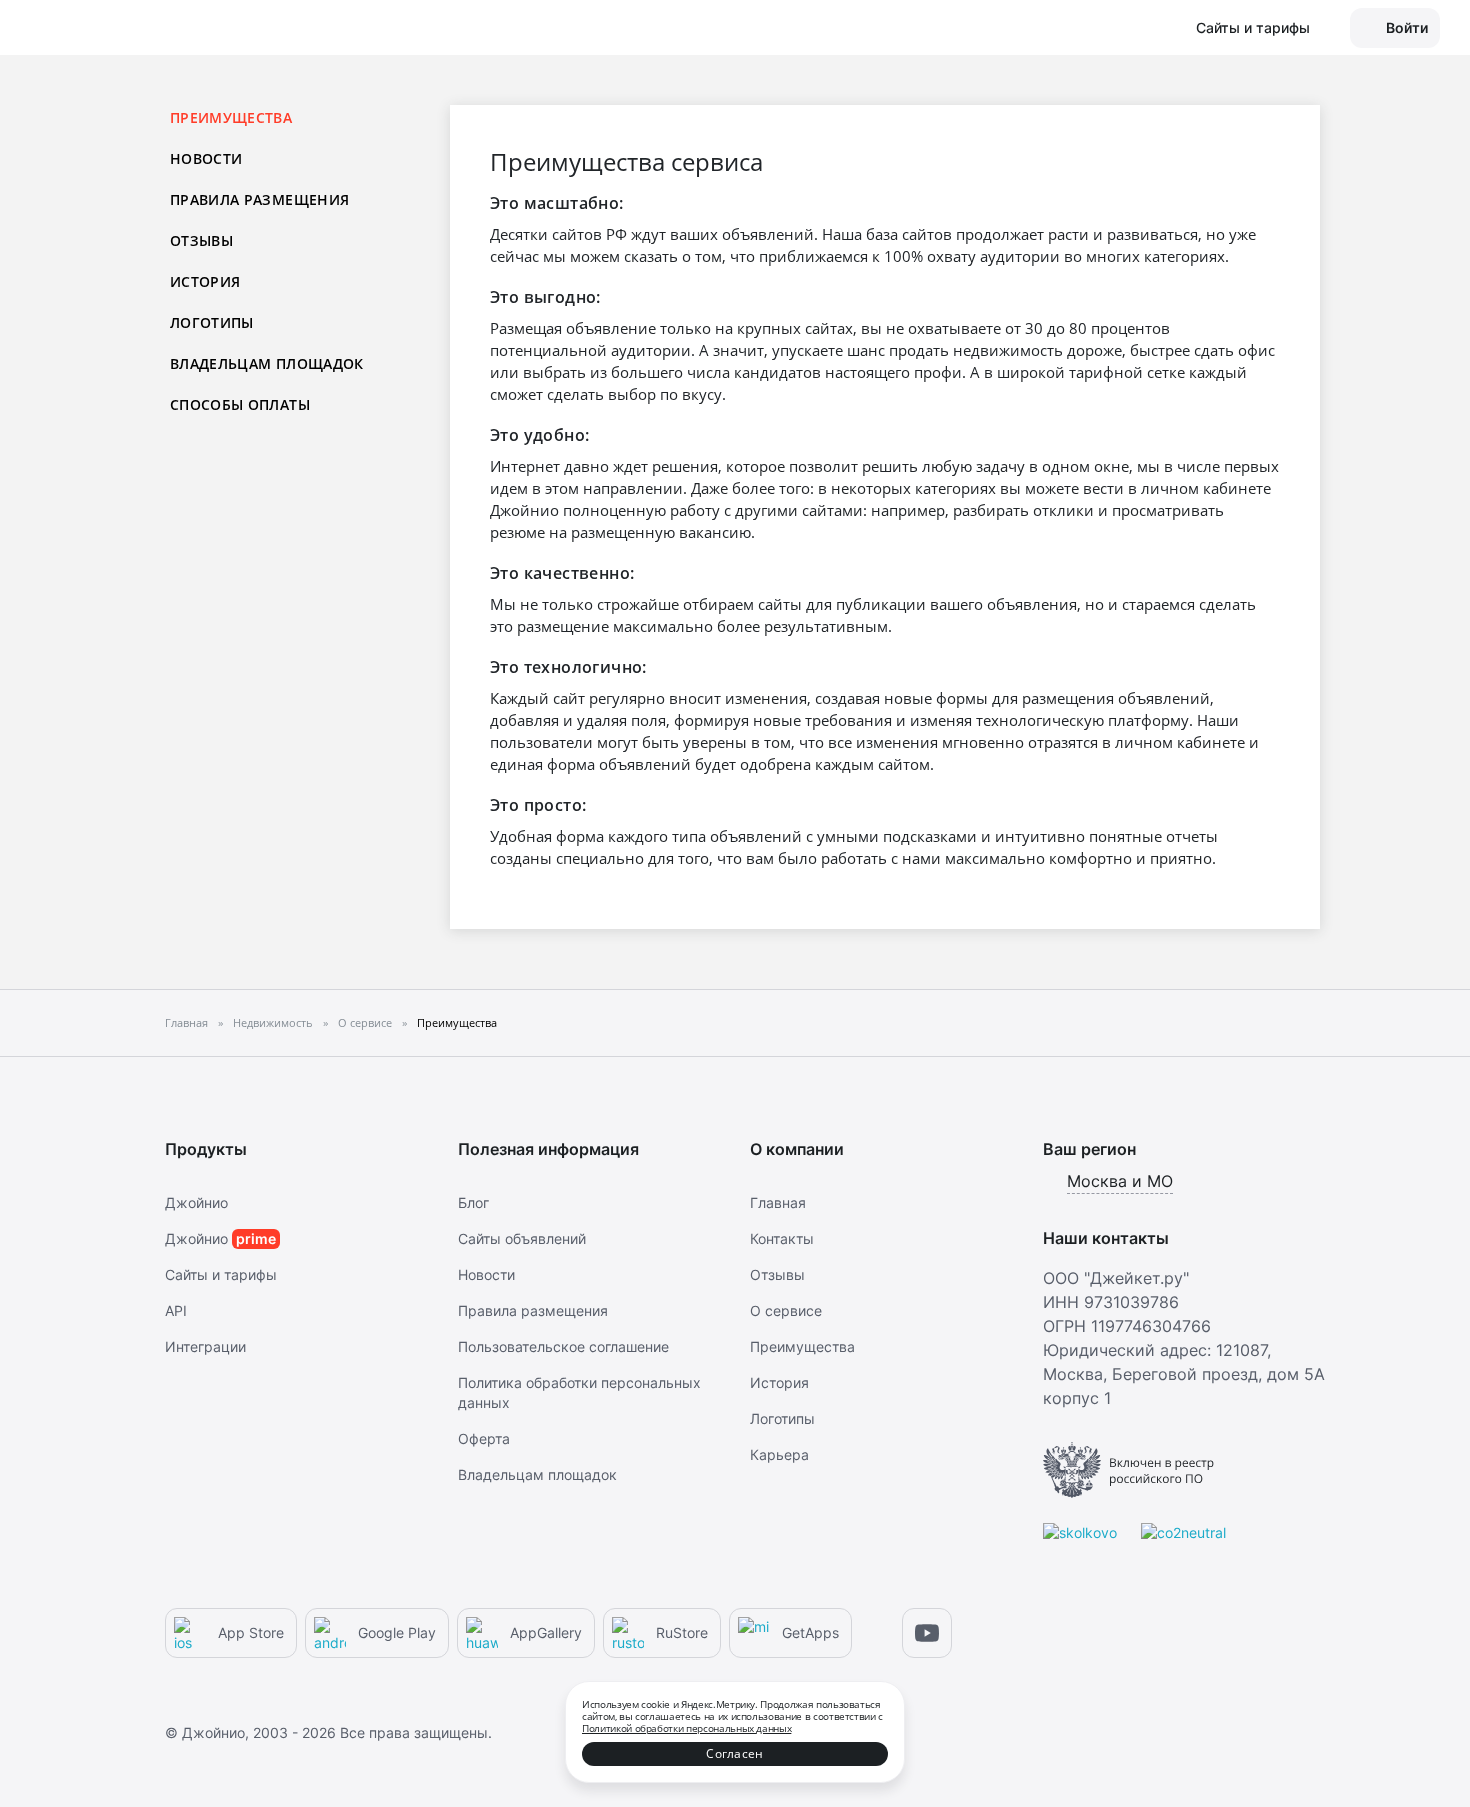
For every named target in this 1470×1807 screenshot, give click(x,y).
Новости (206, 158)
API (176, 1310)
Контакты (782, 1238)
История (205, 281)
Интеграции (205, 1346)
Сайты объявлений (522, 1238)
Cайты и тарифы (221, 1274)
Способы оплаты (240, 404)
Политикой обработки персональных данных (686, 1728)
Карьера (779, 1454)
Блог (473, 1202)
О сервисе (786, 1310)
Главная (778, 1202)
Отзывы (201, 240)
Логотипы (212, 322)
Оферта (484, 1438)
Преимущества (802, 1346)
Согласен (734, 1753)
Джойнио (196, 1202)
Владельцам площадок (267, 363)
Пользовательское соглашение (563, 1346)
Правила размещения (259, 199)
